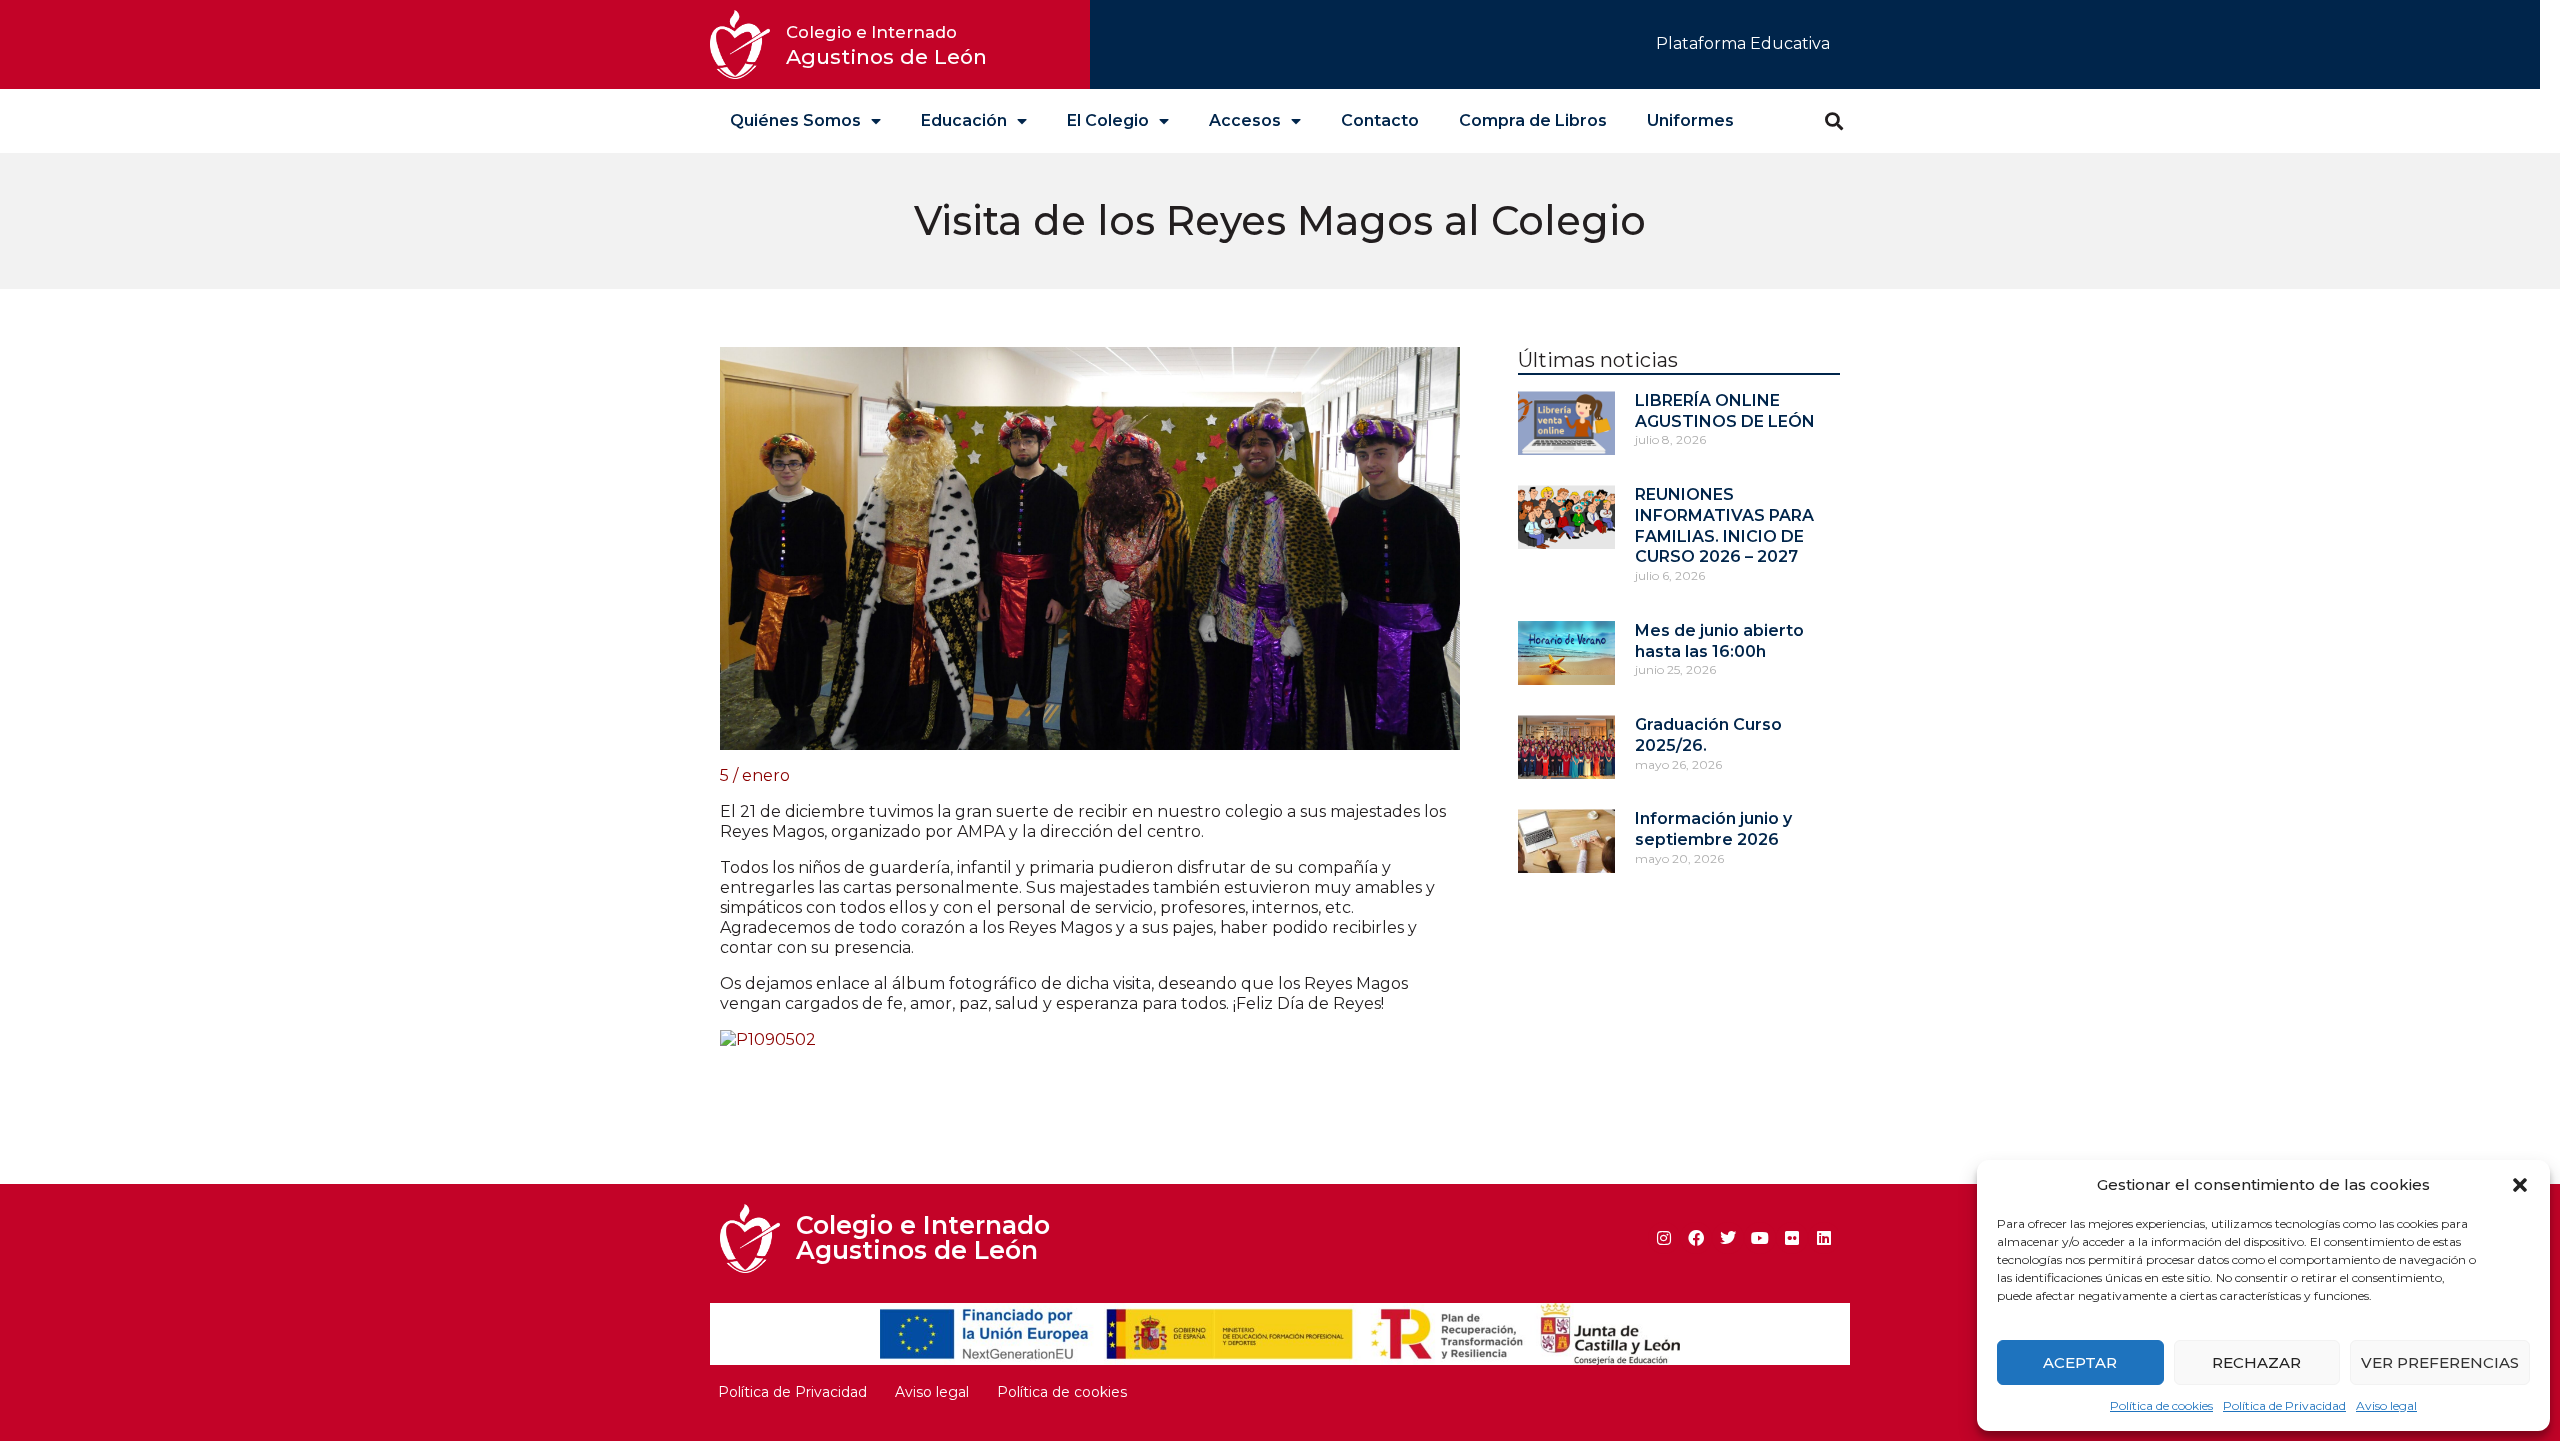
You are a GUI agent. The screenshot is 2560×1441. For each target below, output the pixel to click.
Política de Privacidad (2284, 1405)
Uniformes (1690, 120)
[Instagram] (1664, 1238)
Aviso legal (2386, 1405)
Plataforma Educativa (1743, 43)
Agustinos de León (886, 45)
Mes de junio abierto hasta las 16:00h (1719, 641)
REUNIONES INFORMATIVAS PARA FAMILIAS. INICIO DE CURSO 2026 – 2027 (1724, 525)
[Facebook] (1696, 1238)
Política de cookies (2161, 1405)
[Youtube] (1760, 1238)
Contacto (1380, 120)
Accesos (1245, 120)
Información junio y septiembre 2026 (1713, 829)
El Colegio (1108, 120)
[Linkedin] (1824, 1238)
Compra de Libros (1533, 120)
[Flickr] (1792, 1238)
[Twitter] (1728, 1238)
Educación (964, 120)
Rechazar (2256, 1362)
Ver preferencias (2440, 1362)
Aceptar (2080, 1362)
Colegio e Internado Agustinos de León (923, 1237)
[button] (2520, 1185)
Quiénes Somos (795, 120)
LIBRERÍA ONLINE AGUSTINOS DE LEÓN (1725, 411)
